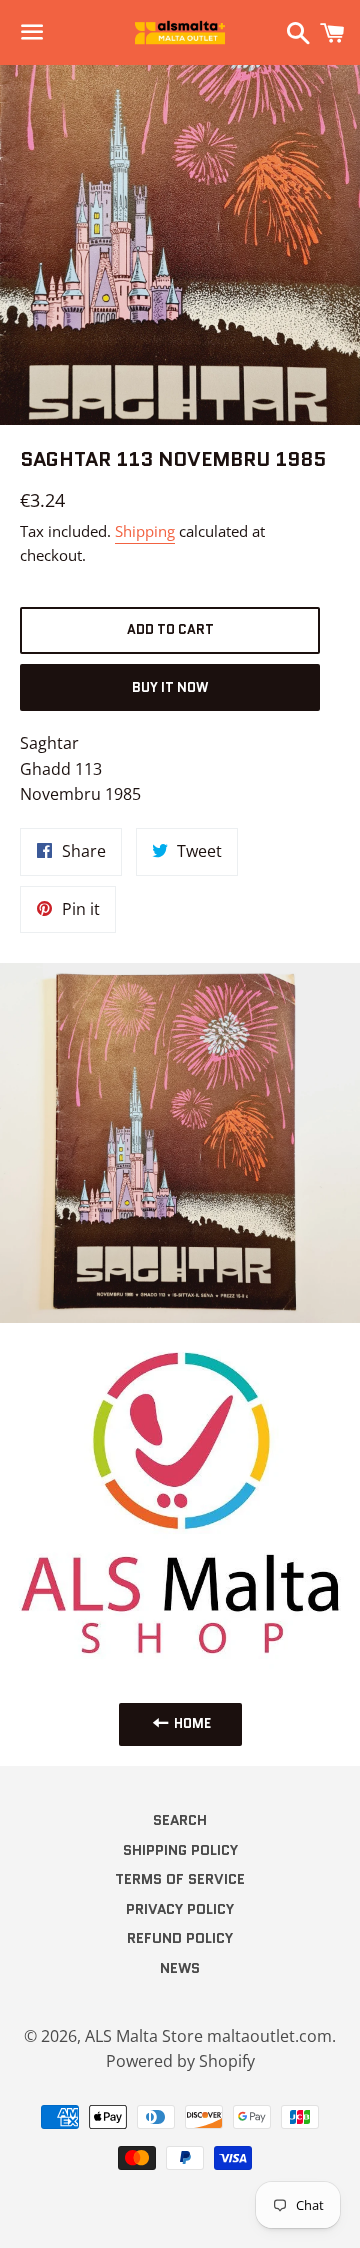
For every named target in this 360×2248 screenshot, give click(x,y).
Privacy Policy (180, 1909)
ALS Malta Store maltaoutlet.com (208, 2036)
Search (180, 1820)
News (180, 1968)
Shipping (145, 531)
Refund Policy (180, 1938)
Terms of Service (180, 1879)
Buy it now (170, 687)
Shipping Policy (180, 1850)
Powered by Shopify (180, 2061)
